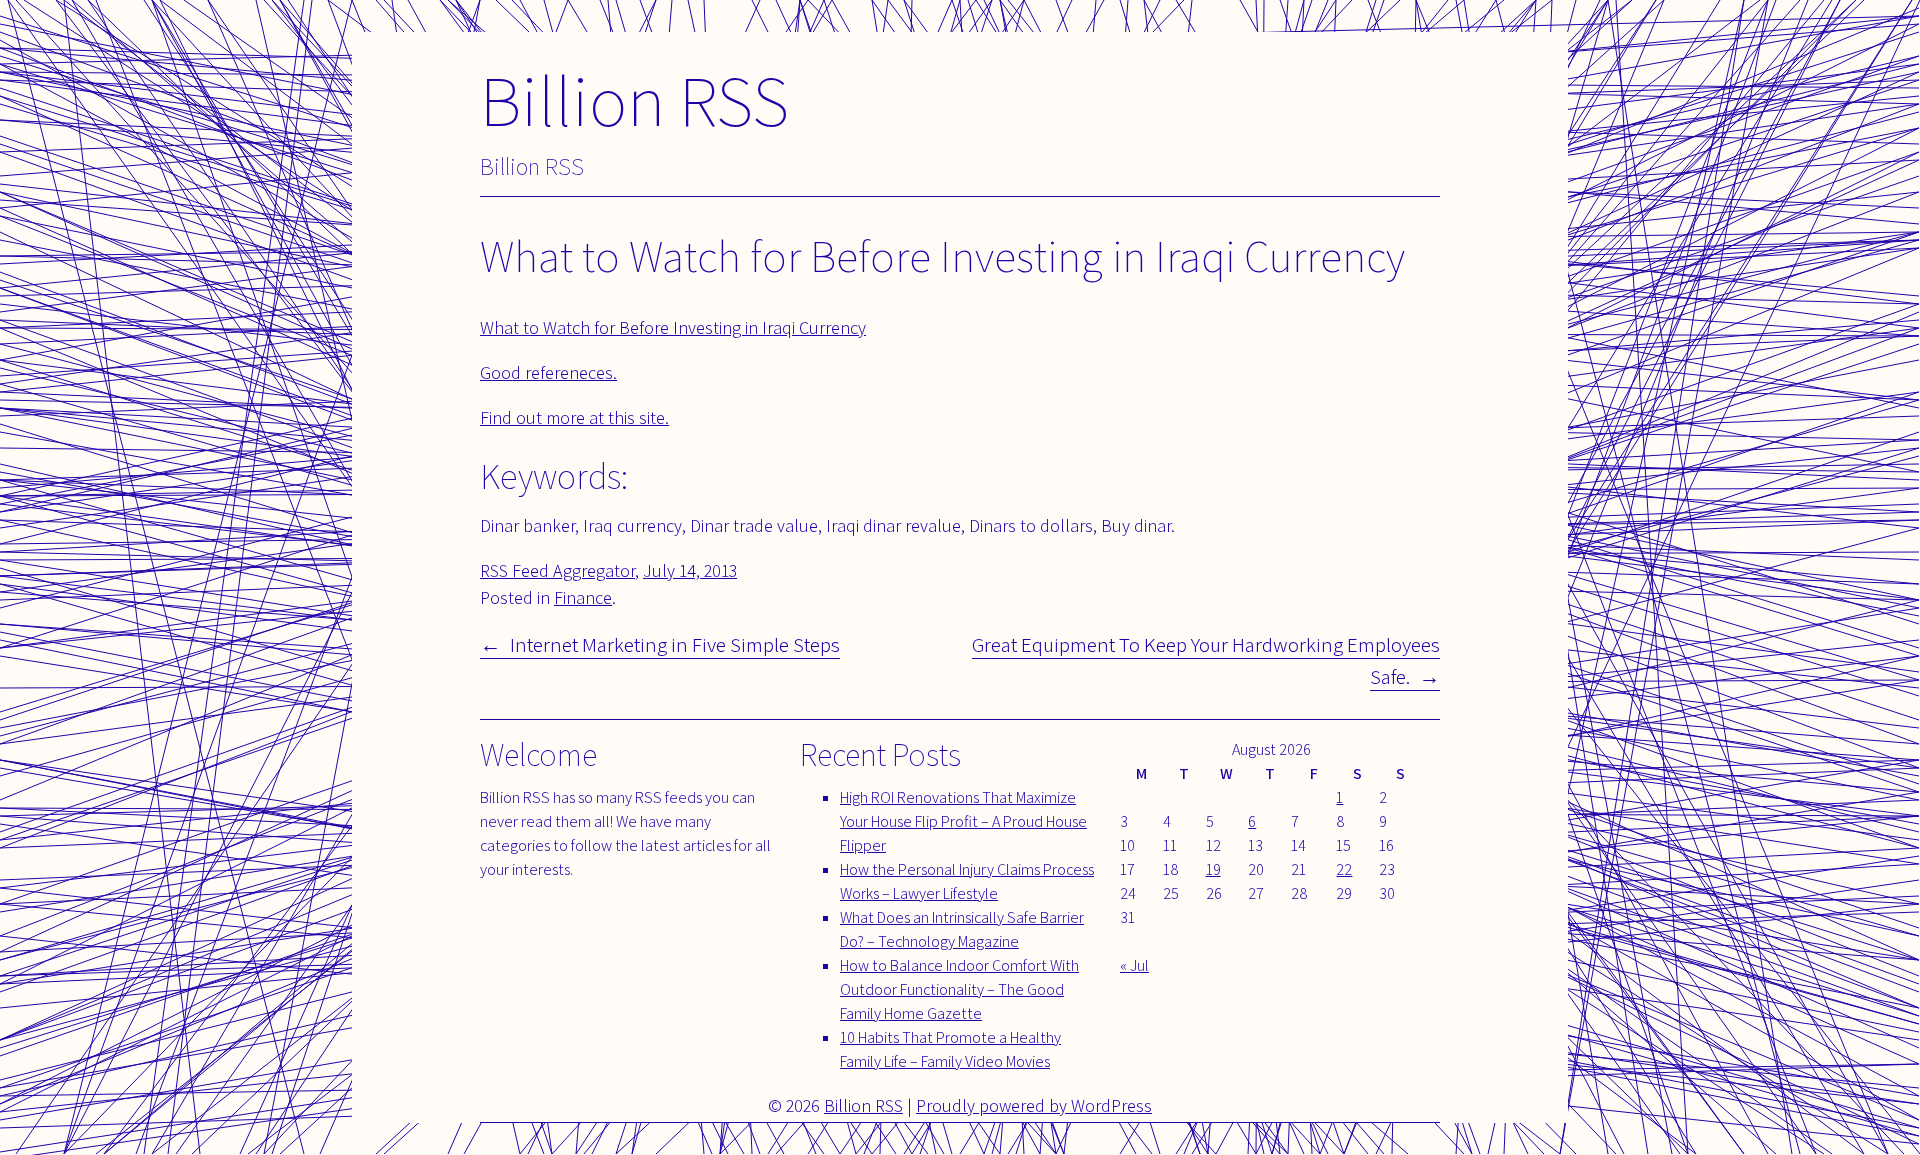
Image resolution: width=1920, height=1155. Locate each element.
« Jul (1134, 965)
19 (1213, 869)
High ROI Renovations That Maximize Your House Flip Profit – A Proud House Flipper (963, 821)
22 (1344, 869)
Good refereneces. (548, 372)
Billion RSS (634, 99)
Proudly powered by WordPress (1034, 1105)
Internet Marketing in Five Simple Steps (675, 644)
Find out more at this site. (574, 417)
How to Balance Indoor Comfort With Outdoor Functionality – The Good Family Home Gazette (959, 989)
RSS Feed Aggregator (557, 570)
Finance (583, 597)
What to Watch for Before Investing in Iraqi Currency (673, 327)
